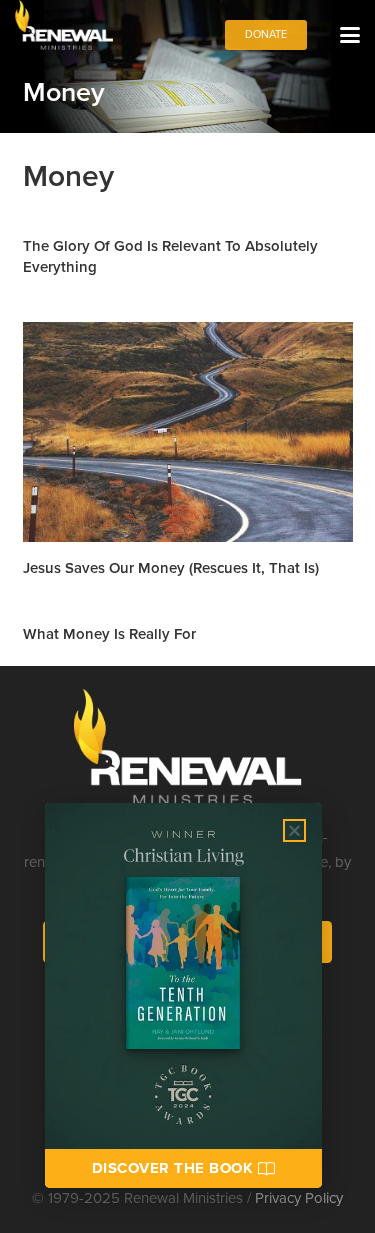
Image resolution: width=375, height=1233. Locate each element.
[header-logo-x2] (64, 25)
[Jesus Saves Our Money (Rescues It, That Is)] (188, 432)
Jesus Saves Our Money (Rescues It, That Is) (171, 567)
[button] (350, 35)
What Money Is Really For (109, 633)
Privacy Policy (299, 1197)
